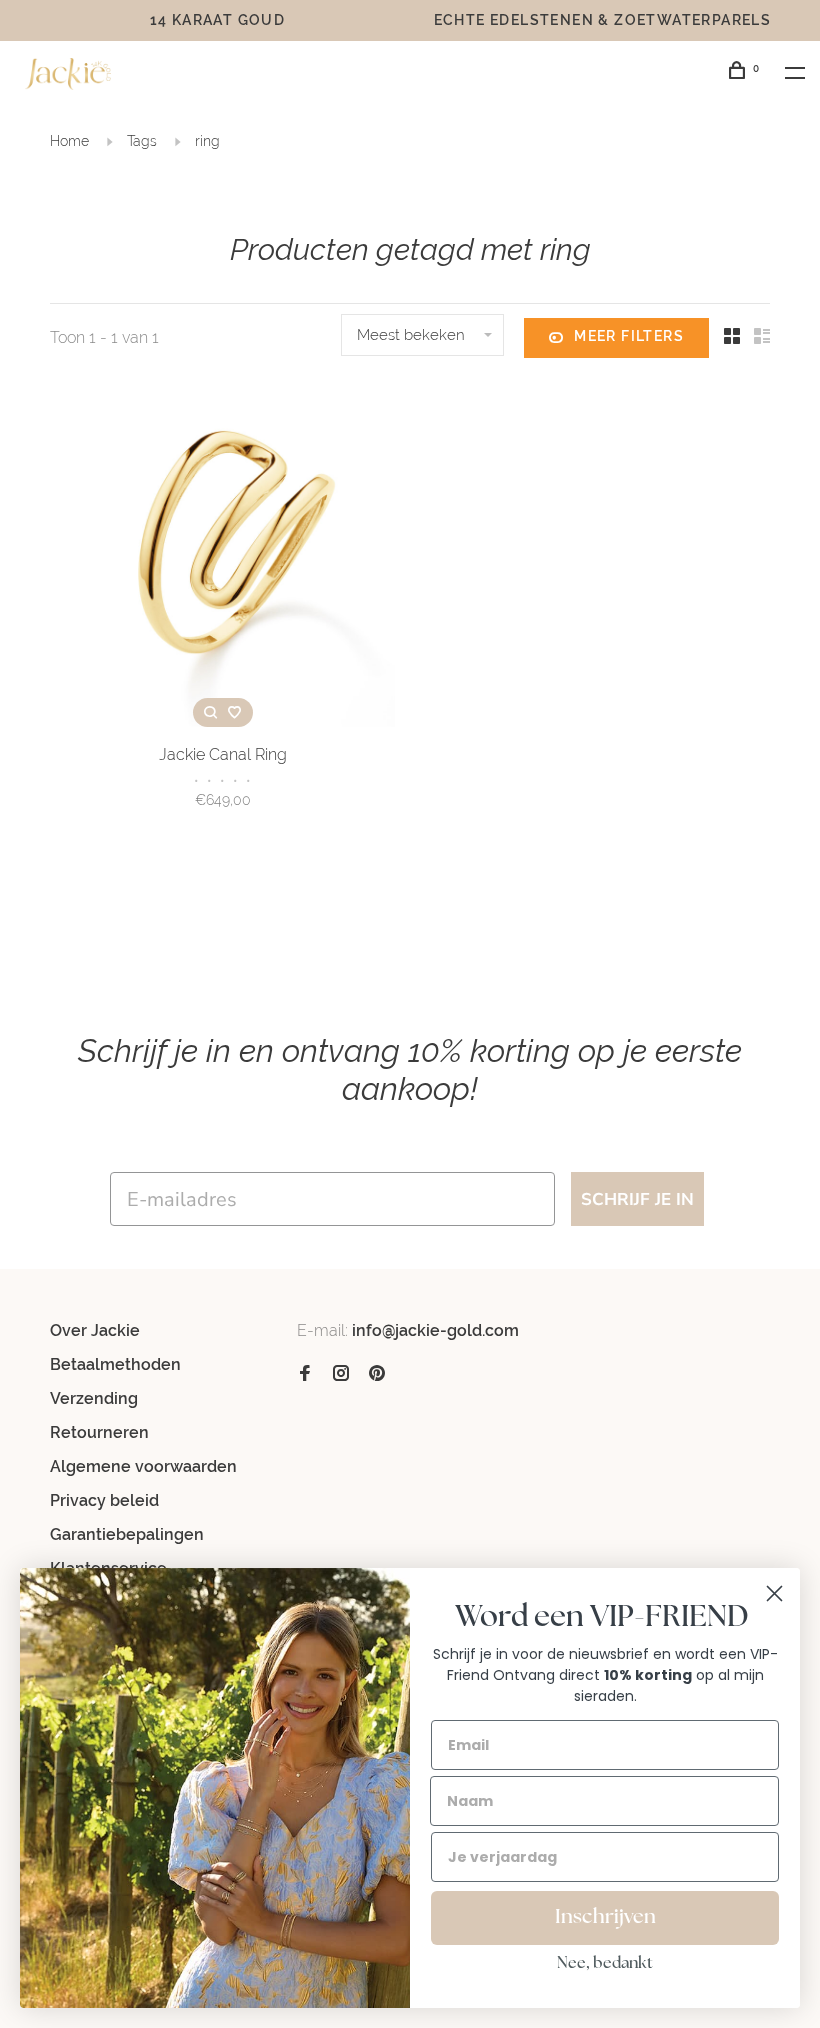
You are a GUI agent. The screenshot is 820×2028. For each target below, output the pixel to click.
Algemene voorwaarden (143, 1466)
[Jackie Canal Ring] (222, 558)
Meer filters (629, 336)
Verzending (94, 1398)
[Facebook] (305, 1374)
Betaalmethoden (115, 1364)
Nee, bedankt (605, 1964)
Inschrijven (605, 1918)
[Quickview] (211, 712)
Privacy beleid (104, 1500)
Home (69, 141)
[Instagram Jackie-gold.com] (341, 1374)
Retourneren (99, 1432)
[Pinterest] (377, 1374)
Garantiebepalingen (127, 1534)
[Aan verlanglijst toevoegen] (235, 712)
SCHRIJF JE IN (637, 1199)
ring (207, 141)
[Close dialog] (774, 1593)
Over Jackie (95, 1330)
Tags (142, 141)
